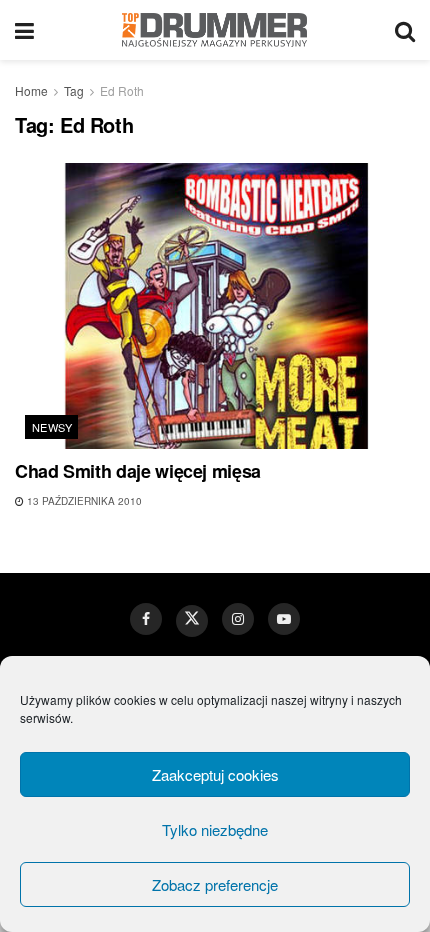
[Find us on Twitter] (192, 621)
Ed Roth (122, 90)
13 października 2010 (83, 501)
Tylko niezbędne (215, 829)
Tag (74, 90)
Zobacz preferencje (215, 884)
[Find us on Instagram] (238, 619)
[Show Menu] (24, 30)
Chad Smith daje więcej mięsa (138, 471)
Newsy (52, 427)
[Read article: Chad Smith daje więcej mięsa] (215, 306)
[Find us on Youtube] (284, 619)
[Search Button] (405, 30)
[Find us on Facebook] (146, 619)
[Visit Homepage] (214, 30)
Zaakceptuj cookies (215, 774)
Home (31, 90)
